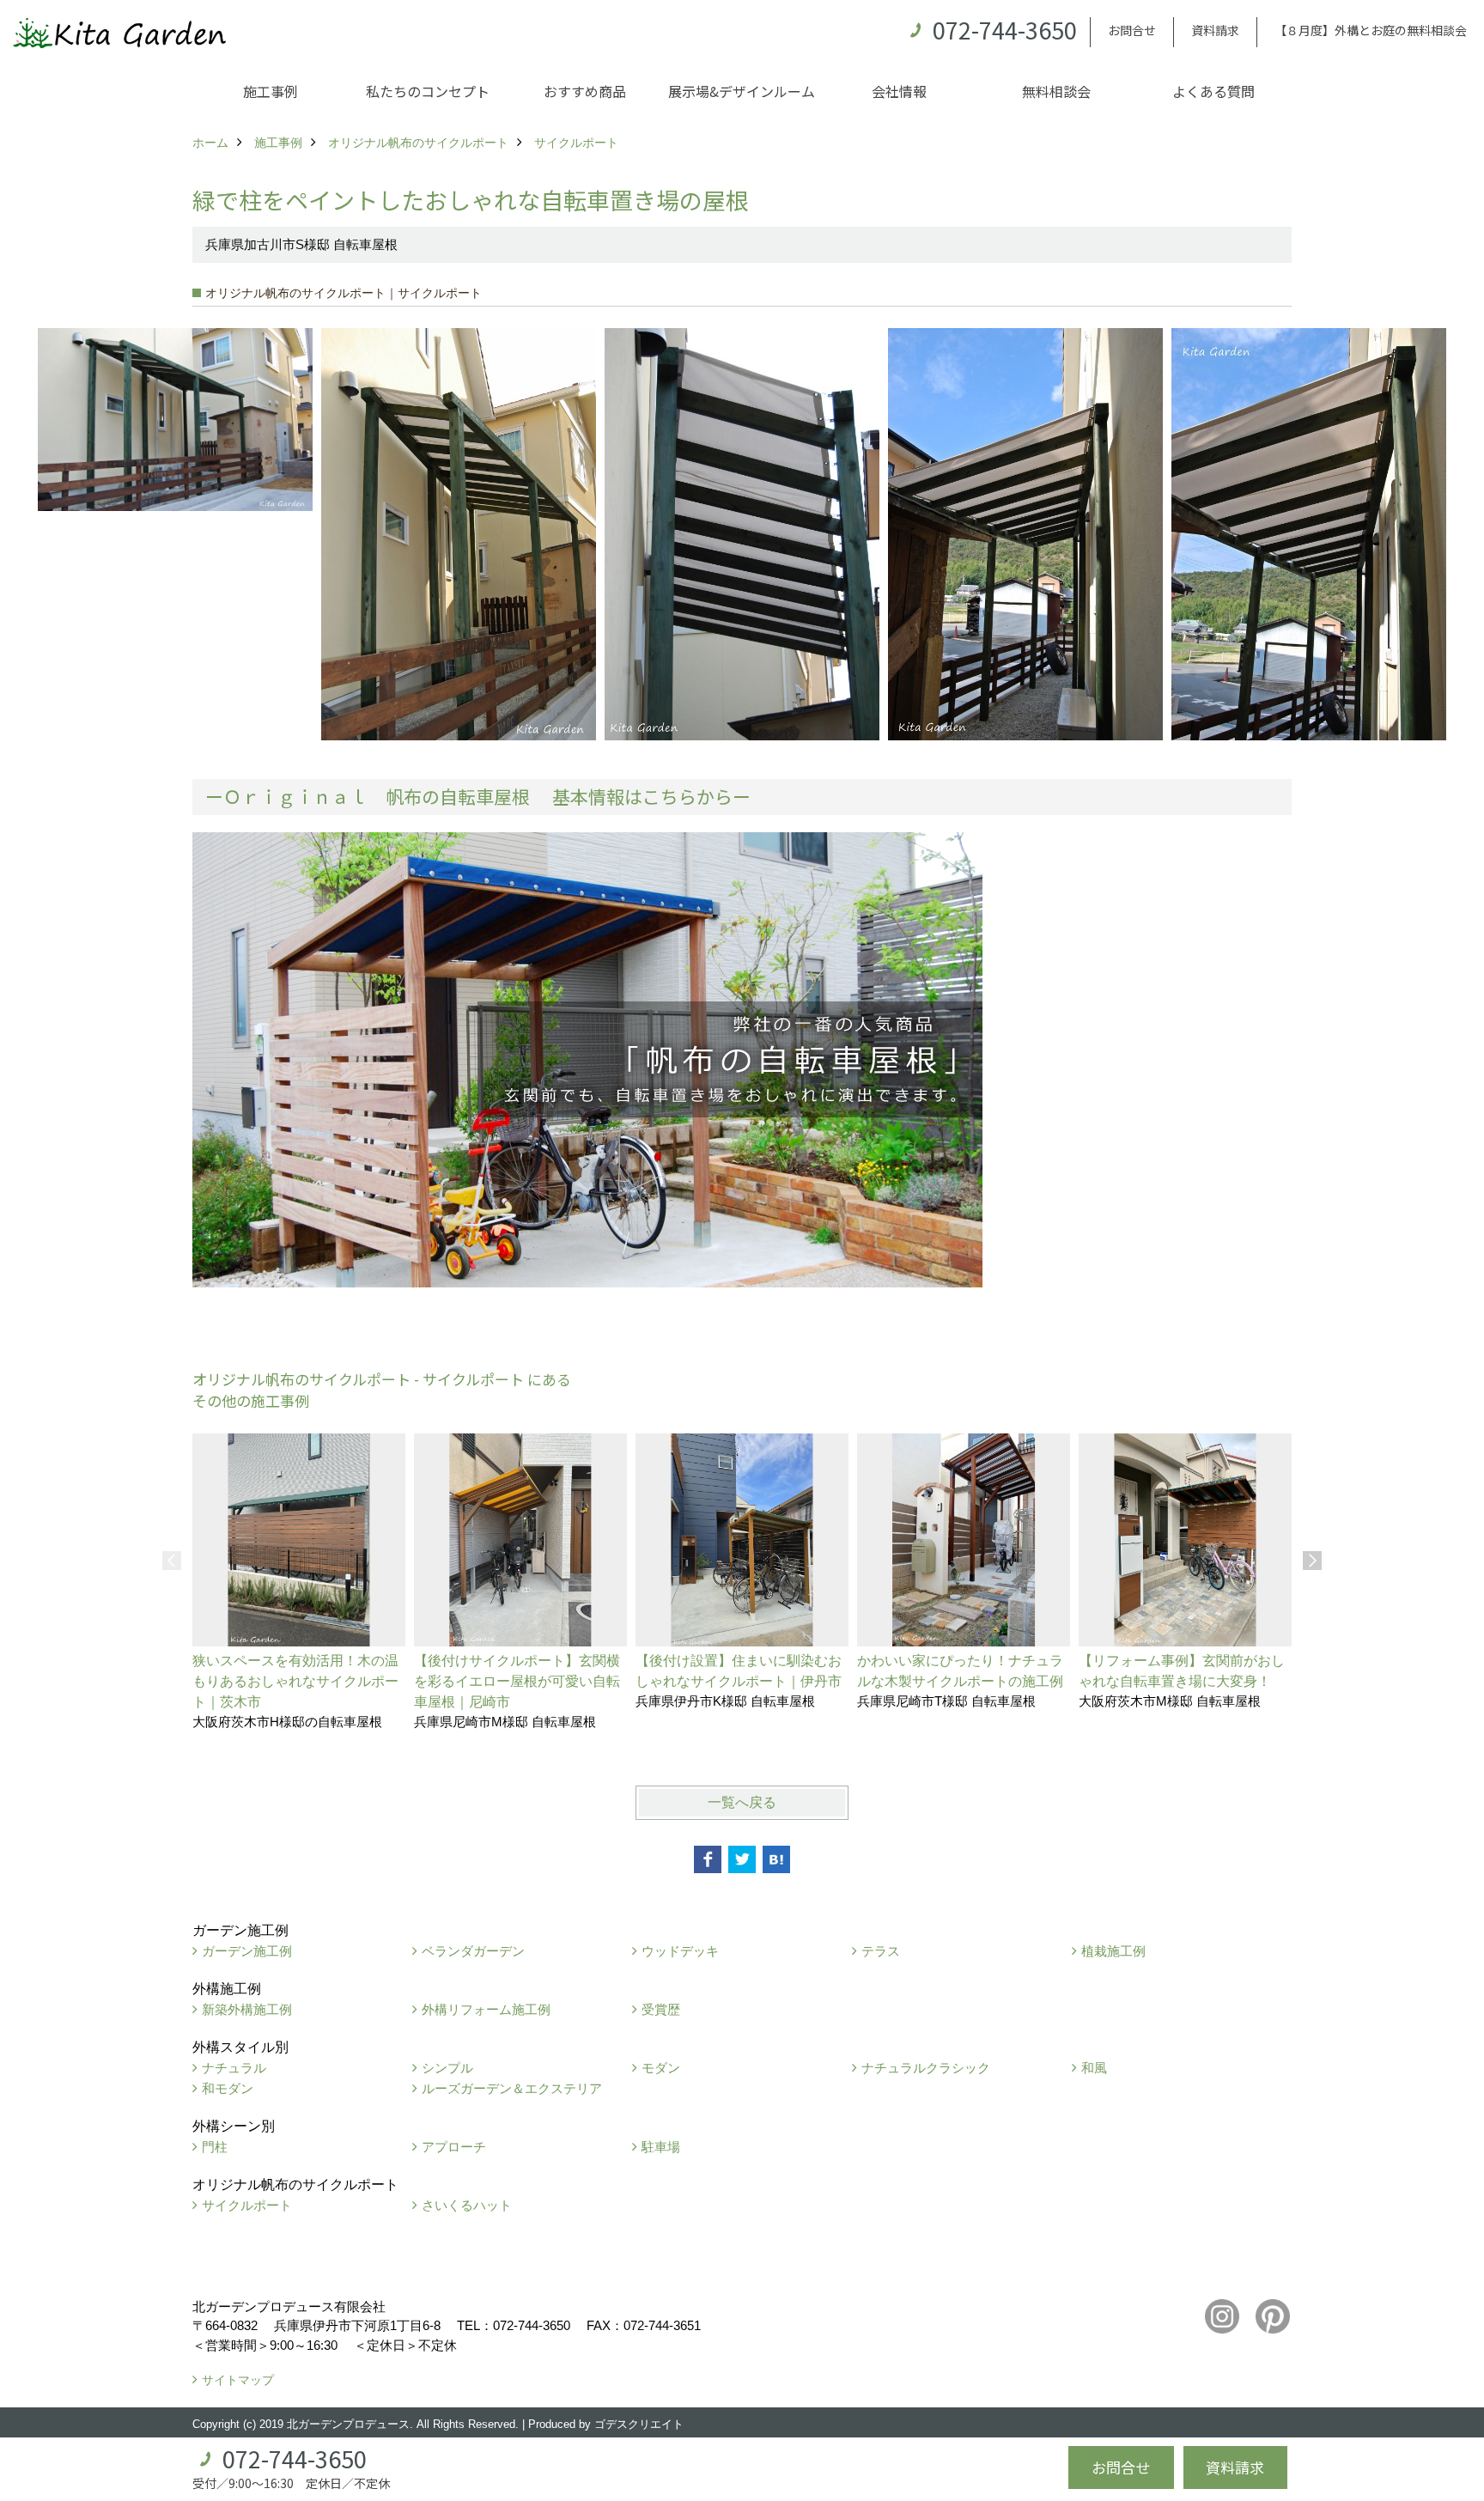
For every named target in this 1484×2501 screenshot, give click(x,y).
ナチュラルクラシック (926, 2068)
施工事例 (271, 91)
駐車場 (661, 2147)
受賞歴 (661, 2009)
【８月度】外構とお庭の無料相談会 (1371, 30)
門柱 (215, 2147)
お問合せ (1132, 30)
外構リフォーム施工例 (486, 2009)
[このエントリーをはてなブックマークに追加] (776, 1859)
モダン (661, 2068)
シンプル (447, 2068)
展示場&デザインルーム (742, 91)
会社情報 (899, 91)
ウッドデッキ (680, 1951)
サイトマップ (238, 2380)
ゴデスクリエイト (639, 2424)
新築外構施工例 (247, 2009)
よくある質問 (1213, 91)
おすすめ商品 (585, 91)
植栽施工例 (1113, 1951)
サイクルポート (247, 2205)
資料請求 (1215, 30)
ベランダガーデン (473, 1951)
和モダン (228, 2088)
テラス (881, 1951)
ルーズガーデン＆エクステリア (512, 2088)
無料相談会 (1056, 91)
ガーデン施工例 (247, 1951)
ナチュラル (234, 2068)
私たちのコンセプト (428, 91)
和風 (1094, 2068)
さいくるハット (467, 2205)
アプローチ (454, 2147)
